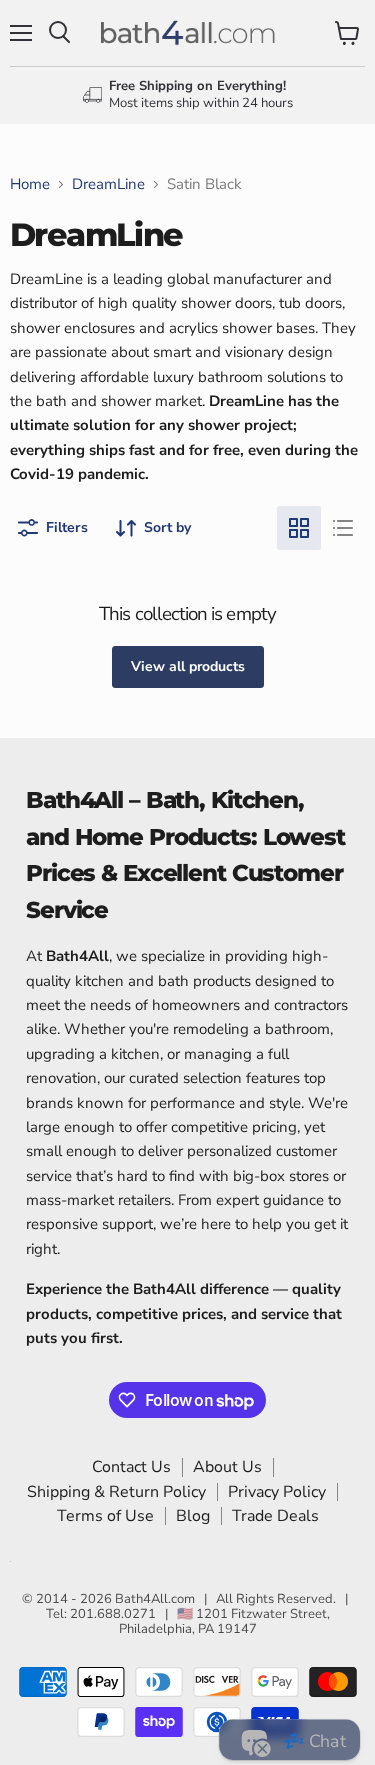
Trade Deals (275, 1516)
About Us (227, 1467)
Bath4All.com (155, 1599)
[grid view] (299, 528)
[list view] (343, 528)
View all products (188, 666)
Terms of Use (105, 1516)
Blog (193, 1516)
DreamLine (108, 184)
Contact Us (131, 1467)
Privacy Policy (277, 1492)
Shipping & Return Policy (116, 1492)
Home (30, 184)
